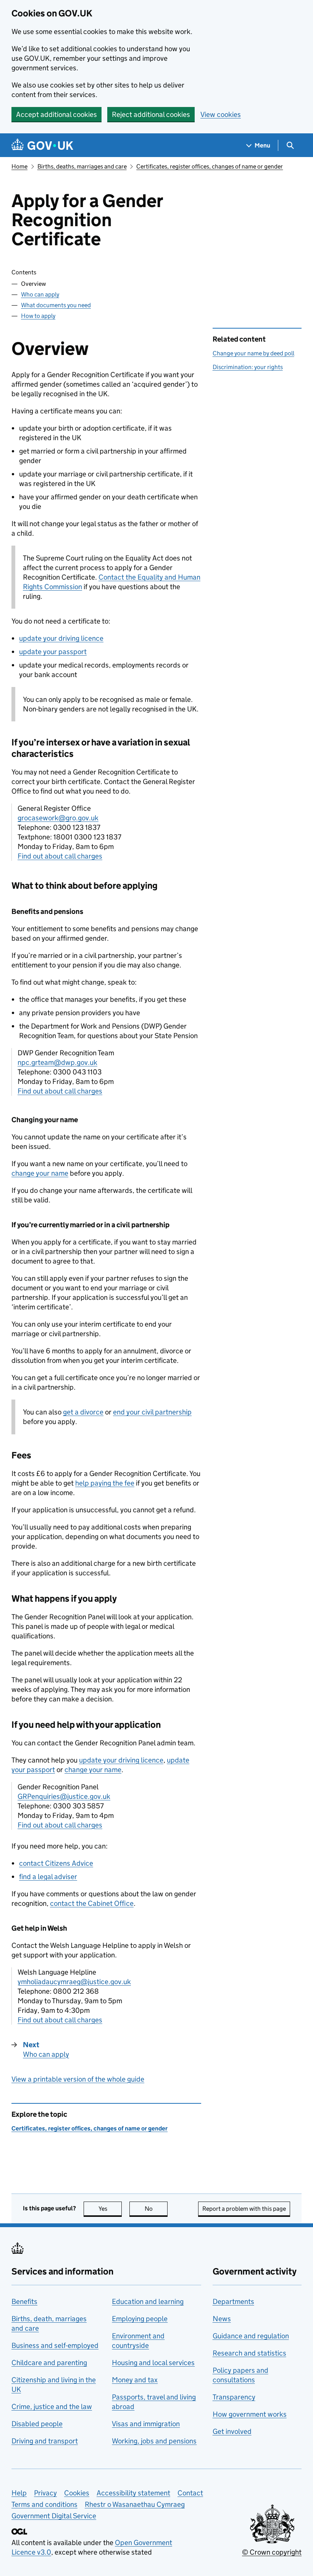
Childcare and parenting (49, 2363)
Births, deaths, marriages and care (82, 166)
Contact (190, 2493)
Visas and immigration (146, 2424)
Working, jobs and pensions (154, 2441)
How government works (250, 2414)
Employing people (140, 2319)
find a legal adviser (48, 1877)
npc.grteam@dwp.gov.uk (57, 1062)
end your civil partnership (152, 1412)
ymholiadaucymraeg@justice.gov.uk (74, 1982)
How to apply (38, 316)
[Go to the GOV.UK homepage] (42, 145)
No (156, 2209)
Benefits (24, 2301)
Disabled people (37, 2424)
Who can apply (40, 294)
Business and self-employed (55, 2345)
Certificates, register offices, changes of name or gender (210, 166)
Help (19, 2493)
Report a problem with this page (244, 2209)
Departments (233, 2301)
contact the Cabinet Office (92, 1903)
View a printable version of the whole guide (78, 2079)
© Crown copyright (272, 2552)
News (222, 2319)
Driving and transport (45, 2441)
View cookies (221, 114)
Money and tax (135, 2380)
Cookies (77, 2493)
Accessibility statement (133, 2493)
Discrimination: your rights (248, 367)
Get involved (232, 2431)
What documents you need (56, 305)
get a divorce (83, 1412)
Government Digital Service (54, 2516)
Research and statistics (249, 2353)
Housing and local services (153, 2363)
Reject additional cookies (151, 114)
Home (19, 166)
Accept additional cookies (56, 114)
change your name (40, 1173)
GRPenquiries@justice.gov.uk (64, 1796)
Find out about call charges (60, 856)
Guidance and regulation (251, 2336)
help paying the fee (105, 1483)
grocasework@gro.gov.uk (58, 818)
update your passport (53, 652)
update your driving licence (61, 638)
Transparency (234, 2397)
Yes (110, 2209)
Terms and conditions (44, 2504)
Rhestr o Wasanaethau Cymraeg (135, 2504)
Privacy (45, 2493)
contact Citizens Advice (56, 1863)
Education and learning (148, 2301)
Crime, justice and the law (52, 2407)
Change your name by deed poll (253, 353)
